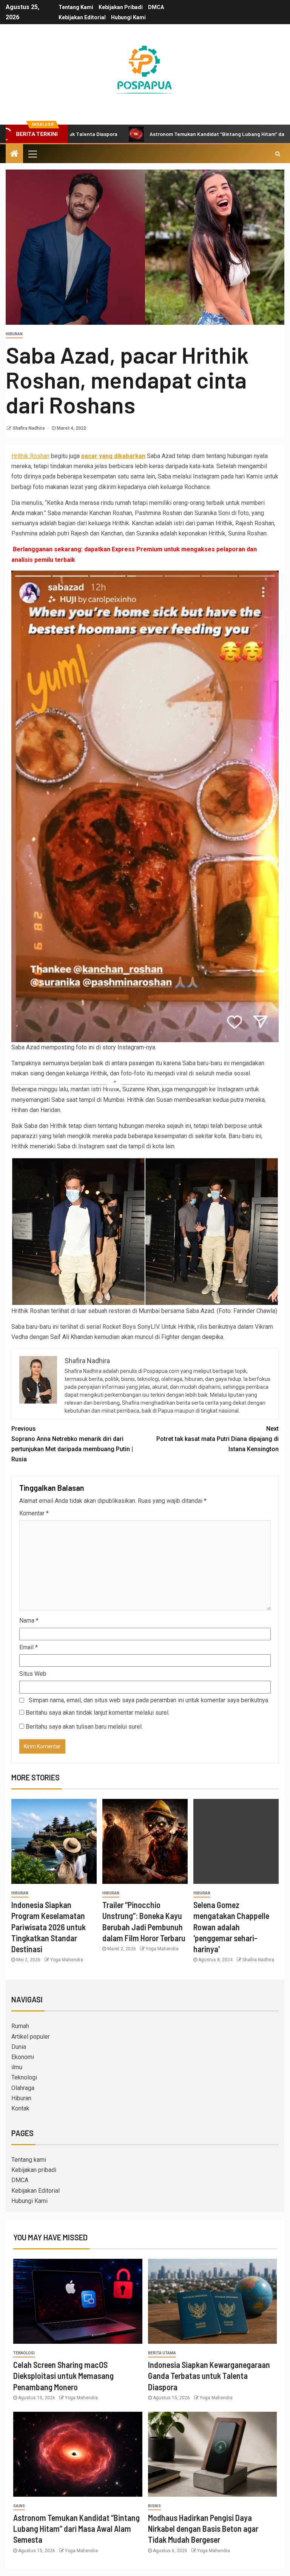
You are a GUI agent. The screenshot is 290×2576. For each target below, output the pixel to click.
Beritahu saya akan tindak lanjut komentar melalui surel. (98, 1713)
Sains (19, 2506)
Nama (29, 1620)
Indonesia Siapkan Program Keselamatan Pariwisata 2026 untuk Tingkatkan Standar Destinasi (49, 1927)
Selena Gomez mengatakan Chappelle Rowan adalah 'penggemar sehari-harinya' (231, 1927)
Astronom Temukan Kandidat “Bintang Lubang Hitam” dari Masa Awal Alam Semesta (176, 134)
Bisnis (154, 2506)
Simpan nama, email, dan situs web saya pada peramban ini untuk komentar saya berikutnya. (149, 1700)
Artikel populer (31, 2037)
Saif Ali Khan (67, 1337)
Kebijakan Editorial (82, 17)
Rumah (20, 2026)
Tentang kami (76, 7)
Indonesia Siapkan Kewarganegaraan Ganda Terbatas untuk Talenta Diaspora (209, 2376)
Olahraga (23, 2088)
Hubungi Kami (128, 17)
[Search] (278, 154)
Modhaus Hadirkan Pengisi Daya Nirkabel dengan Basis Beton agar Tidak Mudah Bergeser (203, 2529)
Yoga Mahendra (67, 1960)
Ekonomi (23, 2057)
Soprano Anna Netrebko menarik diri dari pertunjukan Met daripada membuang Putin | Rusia (72, 1444)
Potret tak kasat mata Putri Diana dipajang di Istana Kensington (217, 1439)
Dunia (19, 2047)
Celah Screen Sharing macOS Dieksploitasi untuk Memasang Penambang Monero (63, 2376)
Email (29, 1647)
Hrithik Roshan (30, 456)
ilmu (17, 2067)
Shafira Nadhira (29, 428)
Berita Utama (162, 2353)
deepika (213, 1337)
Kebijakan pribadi (121, 7)
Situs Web (33, 1674)
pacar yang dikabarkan (113, 456)
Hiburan (14, 334)
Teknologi (24, 2077)
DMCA (156, 7)
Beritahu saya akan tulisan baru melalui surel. (84, 1727)
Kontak (20, 2108)
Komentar (34, 1513)
